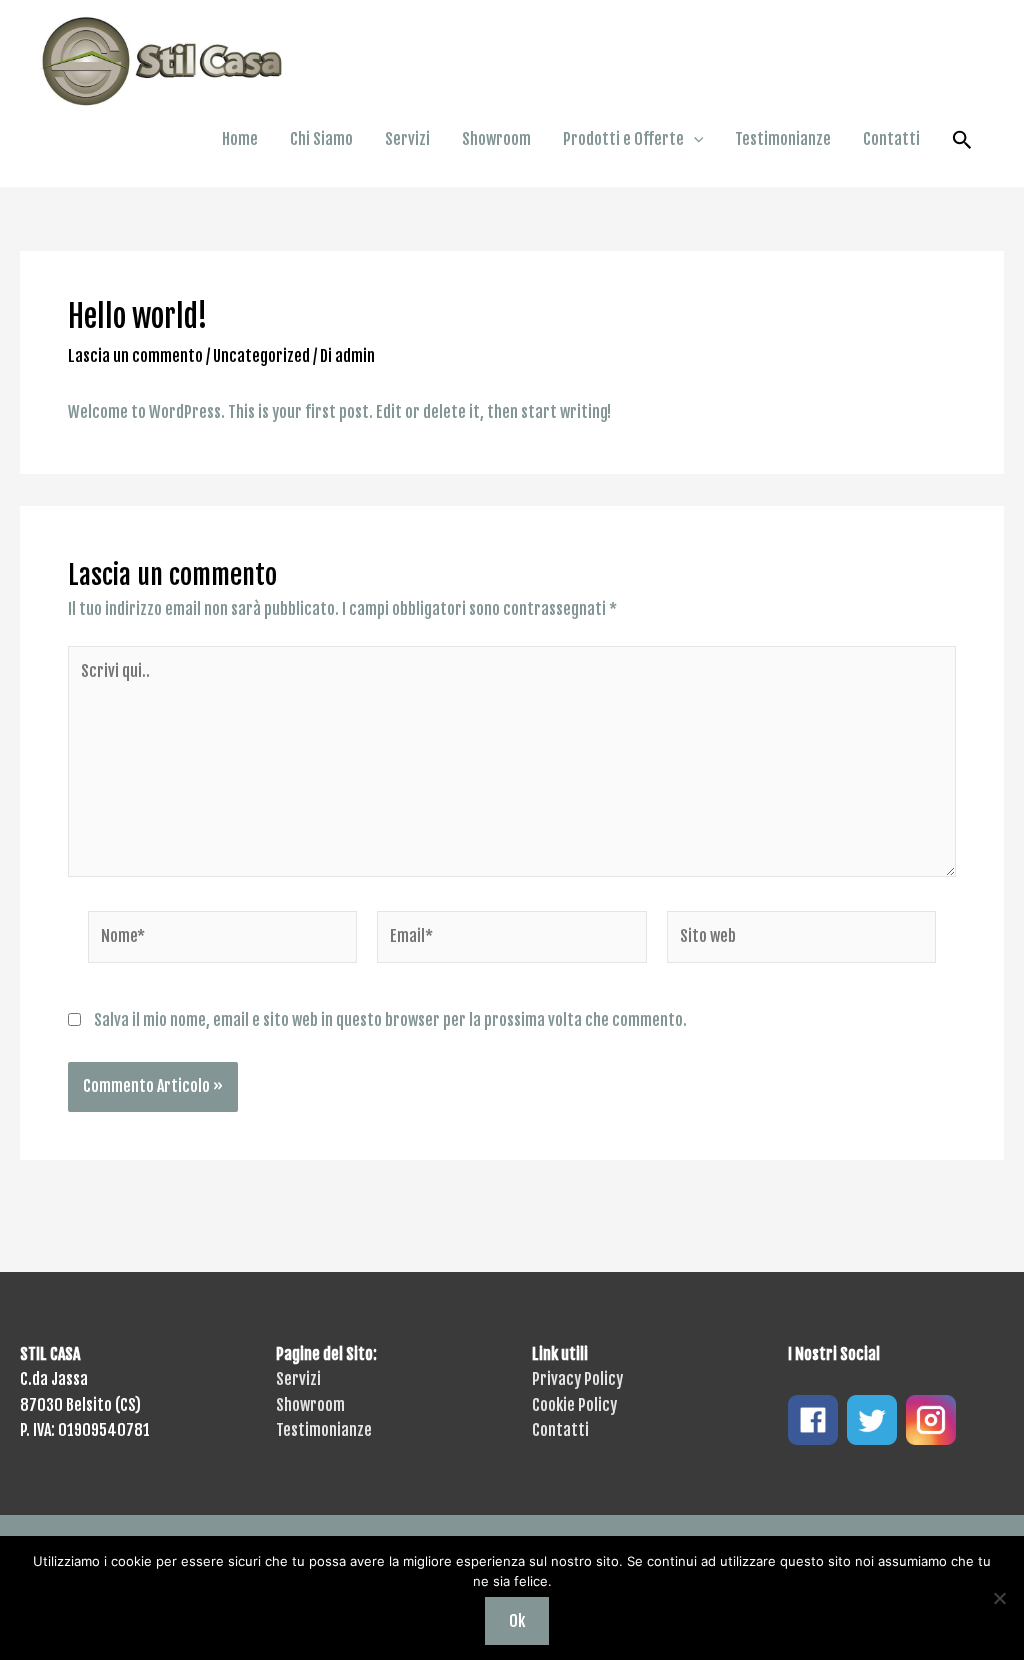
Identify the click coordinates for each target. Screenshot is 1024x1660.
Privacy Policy (577, 1379)
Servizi (407, 139)
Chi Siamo (321, 139)
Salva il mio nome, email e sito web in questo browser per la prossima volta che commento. (390, 1020)
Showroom (496, 139)
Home (240, 139)
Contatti (891, 139)
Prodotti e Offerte (623, 139)
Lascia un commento (135, 356)
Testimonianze (783, 139)
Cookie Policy (574, 1405)
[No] (999, 1598)
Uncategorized (261, 356)
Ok (517, 1621)
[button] (694, 139)
